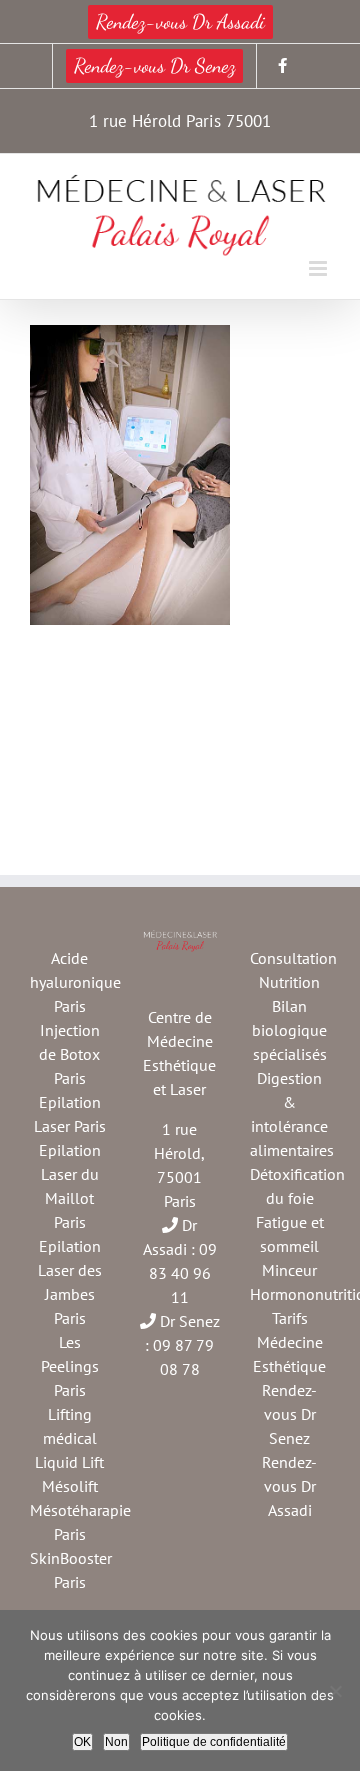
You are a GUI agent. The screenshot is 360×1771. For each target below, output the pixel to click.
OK (82, 1742)
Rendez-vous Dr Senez (289, 1414)
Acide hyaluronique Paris (75, 982)
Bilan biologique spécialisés (289, 1030)
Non (116, 1742)
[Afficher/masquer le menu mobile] (319, 268)
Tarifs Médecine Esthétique (289, 1342)
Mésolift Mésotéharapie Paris (80, 1510)
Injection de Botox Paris (69, 1054)
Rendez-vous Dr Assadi (289, 1486)
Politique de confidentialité (214, 1742)
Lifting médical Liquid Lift (69, 1438)
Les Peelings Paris (70, 1366)
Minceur (289, 1270)
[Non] (335, 1691)
